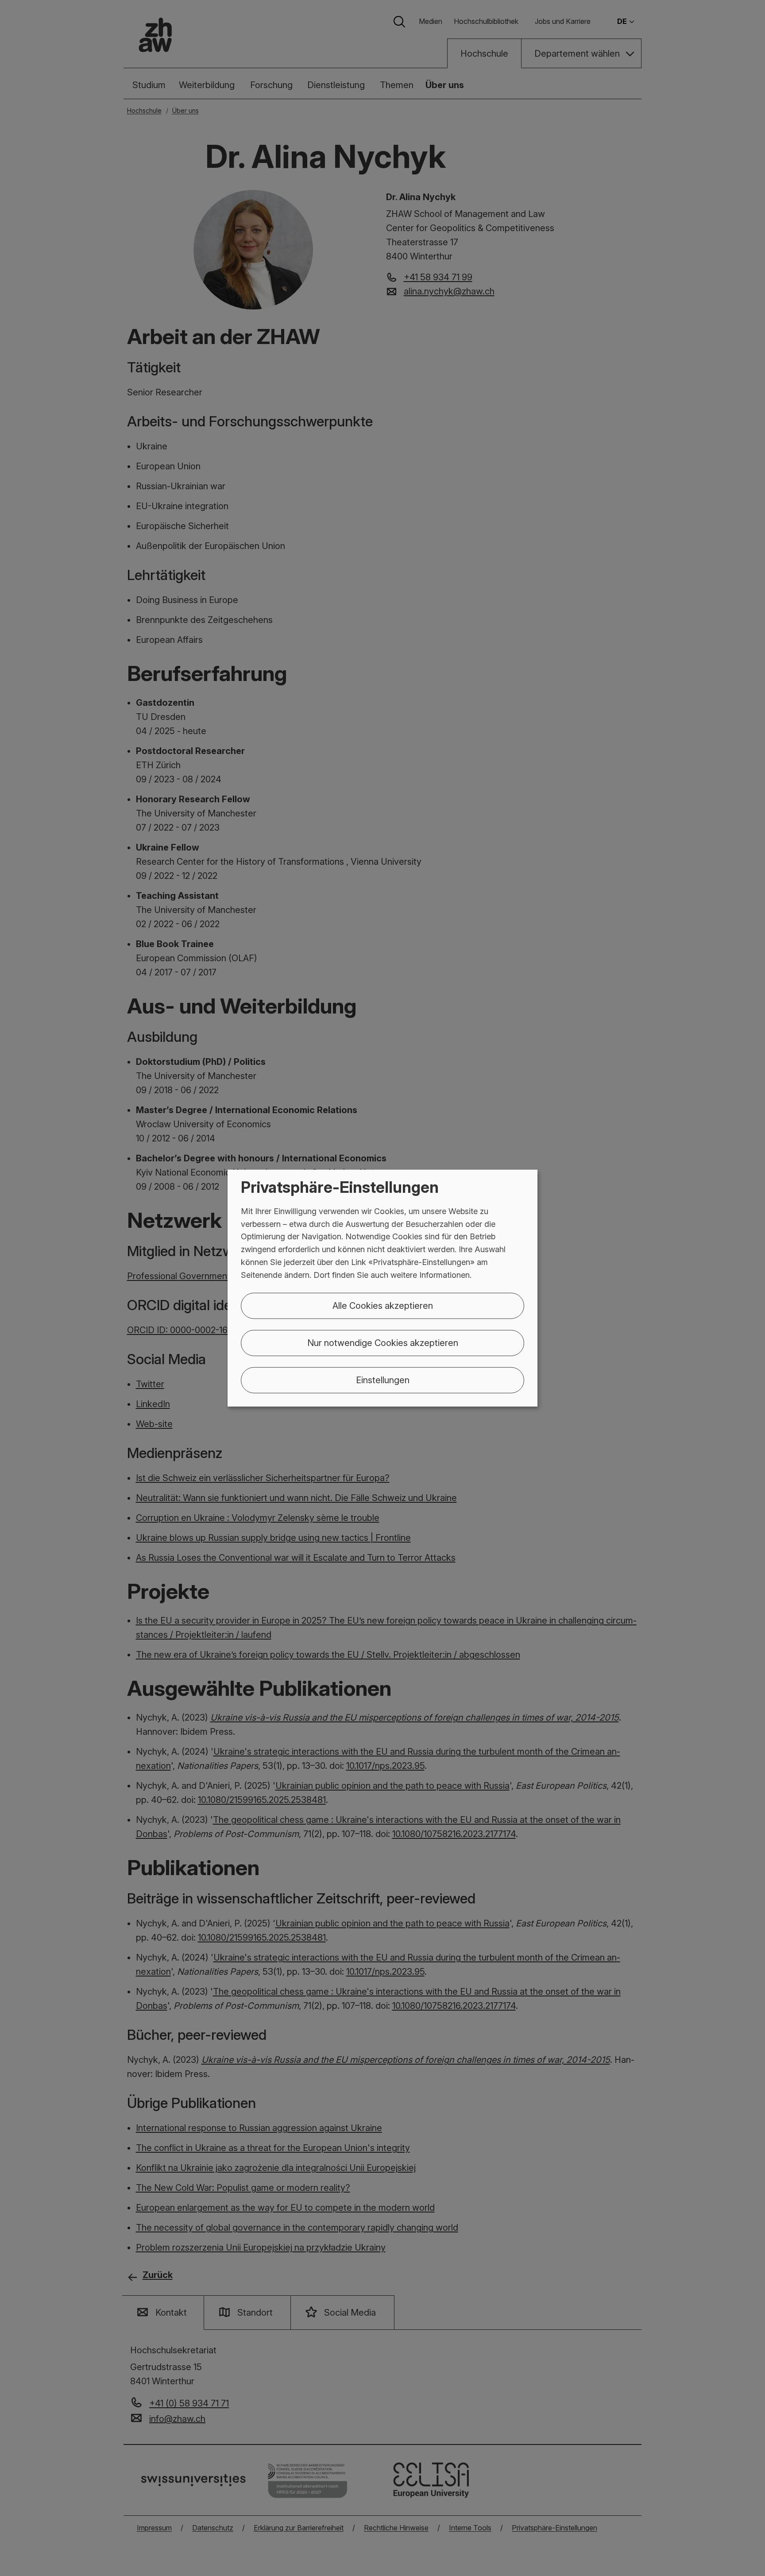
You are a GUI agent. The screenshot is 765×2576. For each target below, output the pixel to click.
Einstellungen (383, 1380)
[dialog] (382, 1288)
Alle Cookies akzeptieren (383, 1305)
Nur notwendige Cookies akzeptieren (383, 1342)
